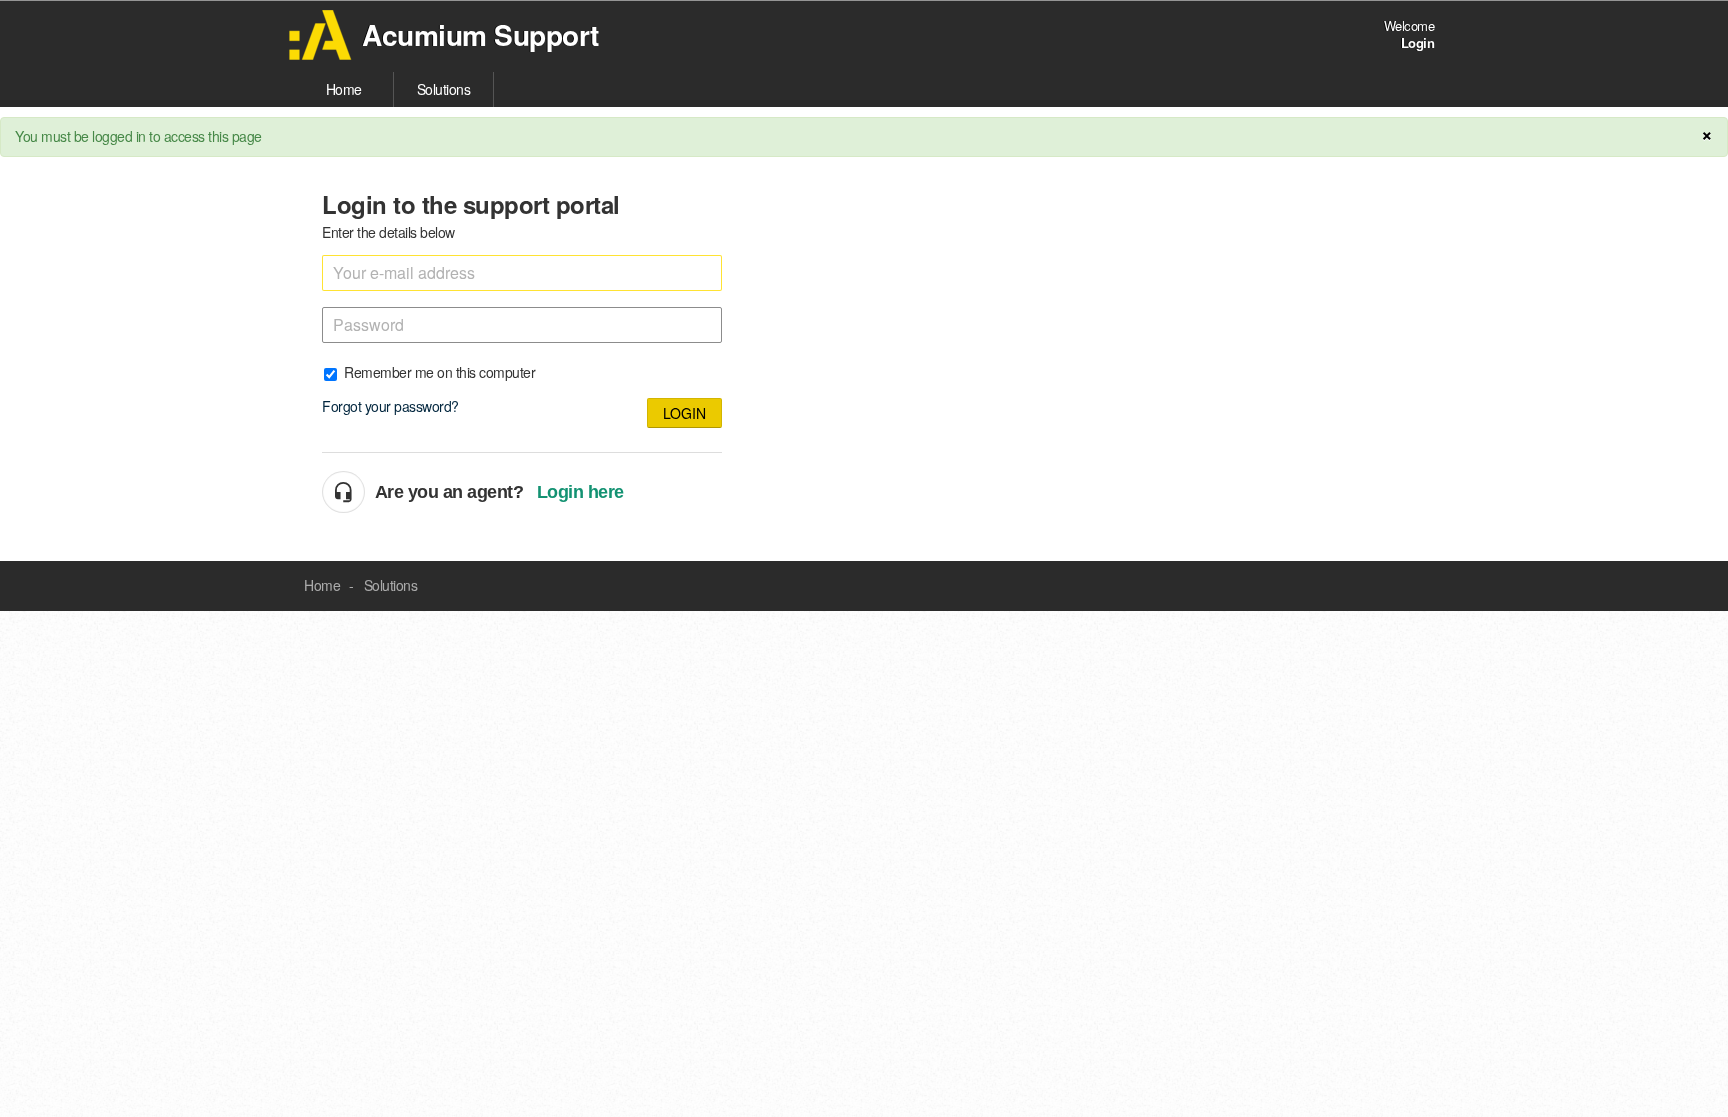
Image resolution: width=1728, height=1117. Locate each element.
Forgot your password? (390, 406)
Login (684, 413)
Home (344, 89)
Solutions (444, 89)
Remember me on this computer (439, 371)
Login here (580, 492)
